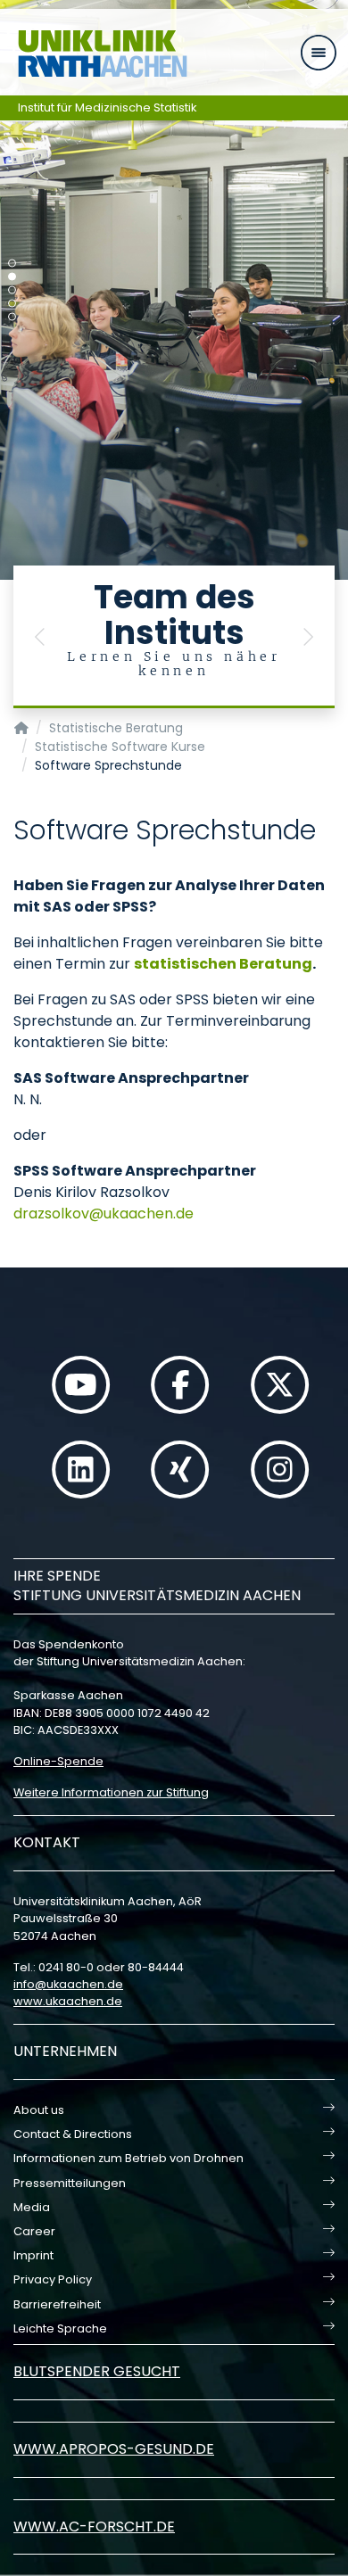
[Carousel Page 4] (12, 304)
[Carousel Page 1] (12, 264)
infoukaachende (68, 1984)
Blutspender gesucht (97, 2371)
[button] (40, 637)
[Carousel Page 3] (12, 290)
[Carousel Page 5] (12, 317)
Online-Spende (58, 1761)
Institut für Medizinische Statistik (108, 107)
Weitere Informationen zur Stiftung (111, 1792)
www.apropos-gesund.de (114, 2449)
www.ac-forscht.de (94, 2526)
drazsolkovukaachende (104, 1214)
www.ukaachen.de (68, 2001)
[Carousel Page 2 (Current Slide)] (12, 277)
